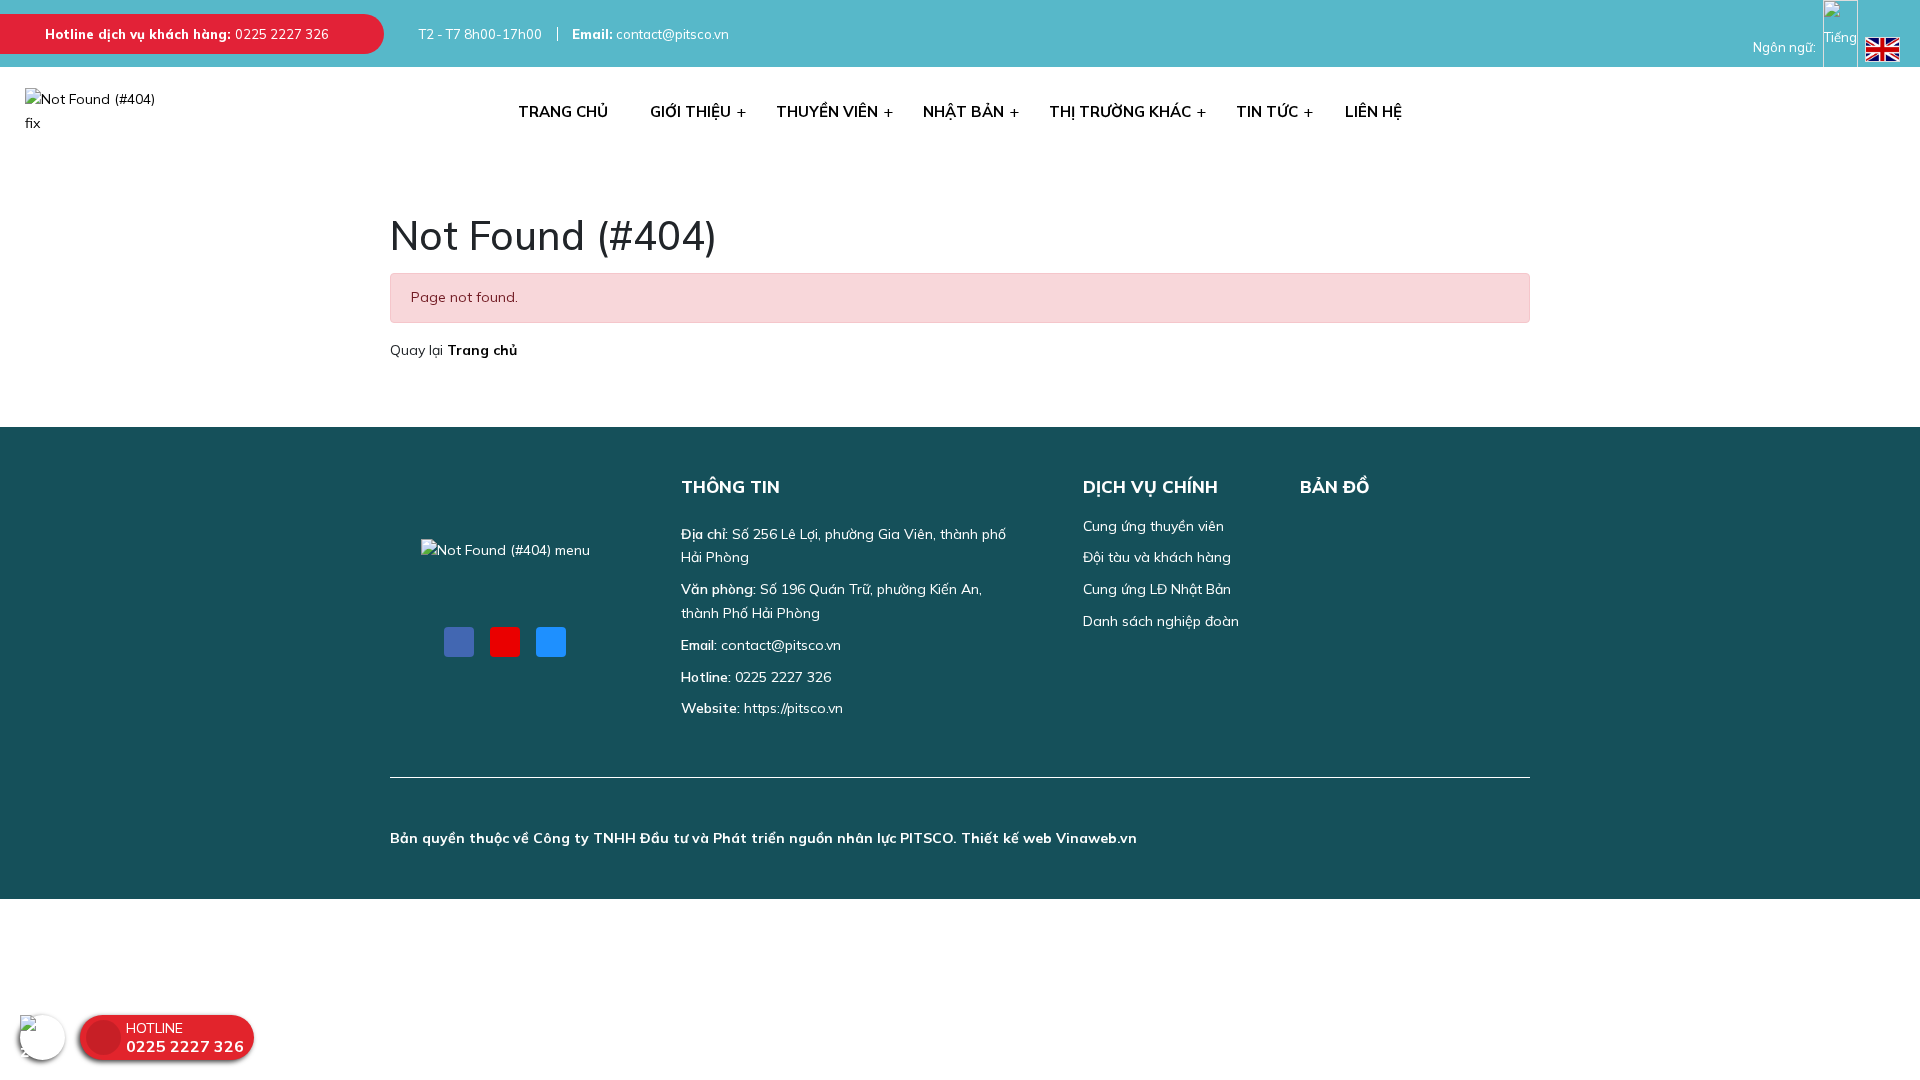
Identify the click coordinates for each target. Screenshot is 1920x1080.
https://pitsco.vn (793, 708)
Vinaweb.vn (1096, 838)
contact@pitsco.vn (650, 34)
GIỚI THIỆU (690, 111)
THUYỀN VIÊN (827, 111)
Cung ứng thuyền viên (1153, 526)
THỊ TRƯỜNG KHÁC (1120, 111)
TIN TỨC (1267, 111)
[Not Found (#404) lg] (100, 112)
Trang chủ (482, 350)
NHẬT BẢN (963, 111)
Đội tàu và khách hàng (1157, 557)
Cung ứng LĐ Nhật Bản (1157, 589)
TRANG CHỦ (563, 111)
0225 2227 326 (282, 34)
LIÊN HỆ (1373, 111)
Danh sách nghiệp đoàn (1161, 621)
